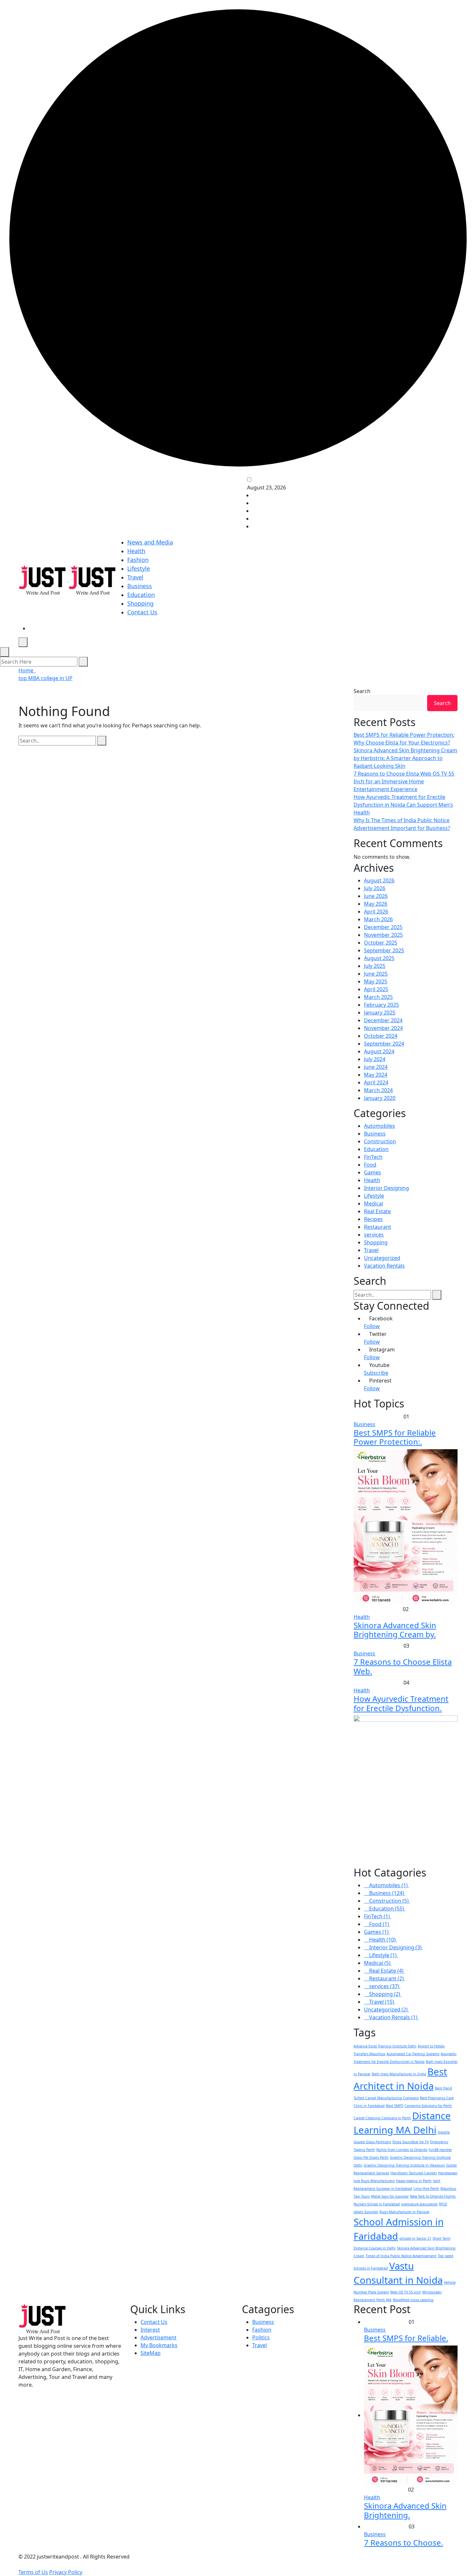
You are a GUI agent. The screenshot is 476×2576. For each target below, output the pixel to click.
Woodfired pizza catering (413, 2300)
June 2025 (376, 974)
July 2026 (375, 888)
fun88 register (440, 2150)
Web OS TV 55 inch (406, 2292)
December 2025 (383, 927)
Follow (372, 1326)
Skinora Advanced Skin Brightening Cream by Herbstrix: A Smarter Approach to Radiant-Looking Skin (405, 758)
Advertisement (159, 2337)
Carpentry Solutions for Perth (428, 2106)
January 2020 (380, 1098)
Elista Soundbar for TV (411, 2142)
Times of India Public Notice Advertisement (401, 2256)
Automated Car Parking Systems (413, 2054)
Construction (380, 1141)
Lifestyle (139, 568)
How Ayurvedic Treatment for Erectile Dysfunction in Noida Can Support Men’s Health (403, 805)
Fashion (138, 560)
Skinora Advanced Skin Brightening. (405, 2510)
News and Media (150, 542)
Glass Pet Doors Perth (371, 2157)
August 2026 (379, 880)
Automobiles (380, 1126)
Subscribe (376, 1373)
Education (141, 595)
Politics (261, 2337)
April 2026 (376, 912)
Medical (374, 1204)
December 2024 (383, 1020)
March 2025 (378, 997)
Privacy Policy (66, 2572)
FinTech (373, 1157)
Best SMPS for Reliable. (406, 2338)
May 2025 (376, 981)
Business (140, 586)
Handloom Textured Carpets (414, 2173)
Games (373, 1172)
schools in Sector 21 (415, 2238)
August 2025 (379, 958)
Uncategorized (382, 1258)
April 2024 (376, 1082)
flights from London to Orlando (402, 2150)
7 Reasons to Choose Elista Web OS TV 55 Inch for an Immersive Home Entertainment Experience (404, 781)
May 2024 (376, 1075)
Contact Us (142, 612)
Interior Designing (386, 1188)
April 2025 (376, 989)
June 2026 (376, 896)
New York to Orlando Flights (433, 2196)
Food (370, 1165)
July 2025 (375, 966)
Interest (150, 2330)
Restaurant (378, 1227)
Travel (135, 577)
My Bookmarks (159, 2345)
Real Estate (377, 1211)
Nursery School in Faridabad (377, 2204)
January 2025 (380, 1013)
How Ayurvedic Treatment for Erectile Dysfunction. (401, 1703)
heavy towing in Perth (414, 2181)
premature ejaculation (419, 2204)
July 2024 (375, 1059)
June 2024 (376, 1067)
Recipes (373, 1219)
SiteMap (151, 2353)
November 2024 (383, 1028)
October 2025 (381, 943)
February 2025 (381, 1005)
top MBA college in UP (45, 678)
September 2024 (384, 1044)
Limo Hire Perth (426, 2189)
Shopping (140, 603)
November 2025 (383, 935)
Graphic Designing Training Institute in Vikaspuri (404, 2165)
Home (27, 670)
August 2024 (379, 1051)
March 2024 (378, 1090)
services (374, 1235)
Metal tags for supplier (390, 2196)
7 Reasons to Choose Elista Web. (403, 1666)
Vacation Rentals (384, 1266)
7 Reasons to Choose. (403, 2542)
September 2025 (384, 950)
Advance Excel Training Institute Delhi (385, 2046)
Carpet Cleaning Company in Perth (382, 2118)
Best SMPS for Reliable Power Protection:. (395, 1437)
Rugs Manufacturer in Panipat (404, 2212)
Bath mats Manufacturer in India (399, 2074)
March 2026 (378, 919)
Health (136, 551)
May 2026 (376, 904)
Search (362, 691)
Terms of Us (33, 2572)
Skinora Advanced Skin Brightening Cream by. (395, 1630)
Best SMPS (395, 2106)
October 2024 (381, 1036)
